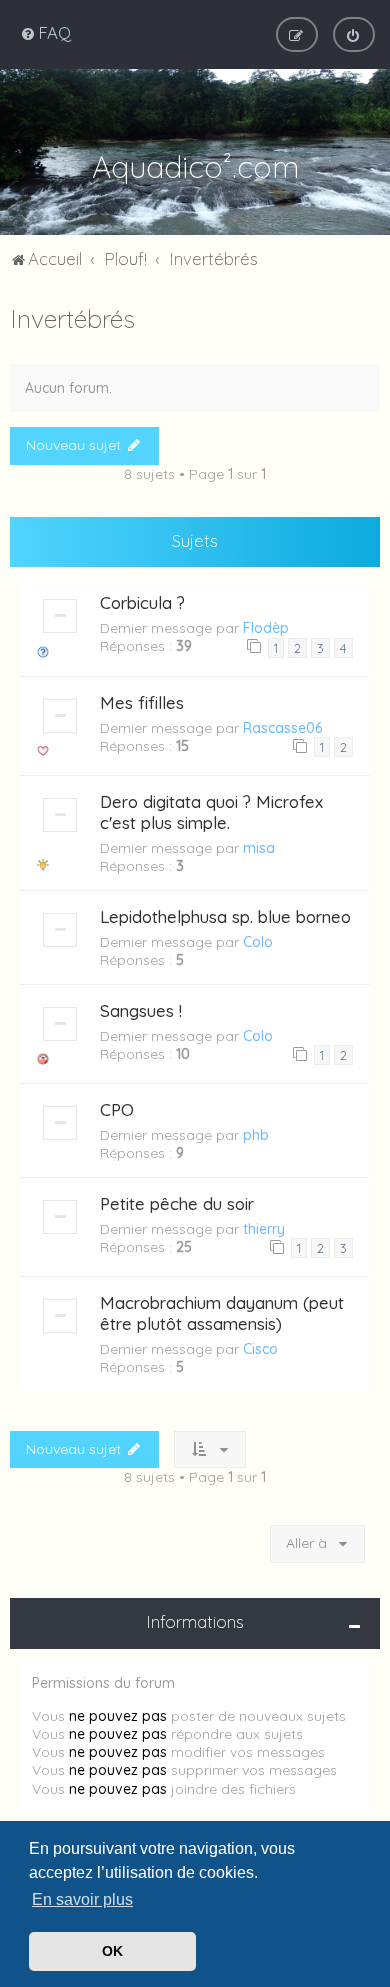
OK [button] (112, 1951)
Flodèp (266, 628)
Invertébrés (72, 318)
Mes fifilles (142, 702)
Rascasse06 (282, 728)
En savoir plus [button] (82, 1899)
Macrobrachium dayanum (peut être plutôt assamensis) (222, 1313)
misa (259, 848)
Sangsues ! (141, 1010)
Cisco (260, 1349)
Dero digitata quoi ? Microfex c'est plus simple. (211, 812)
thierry (264, 1229)
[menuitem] (45, 32)
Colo (258, 942)
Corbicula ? (142, 602)
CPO (117, 1109)
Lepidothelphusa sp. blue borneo (225, 916)
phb (256, 1135)
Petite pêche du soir (177, 1203)
